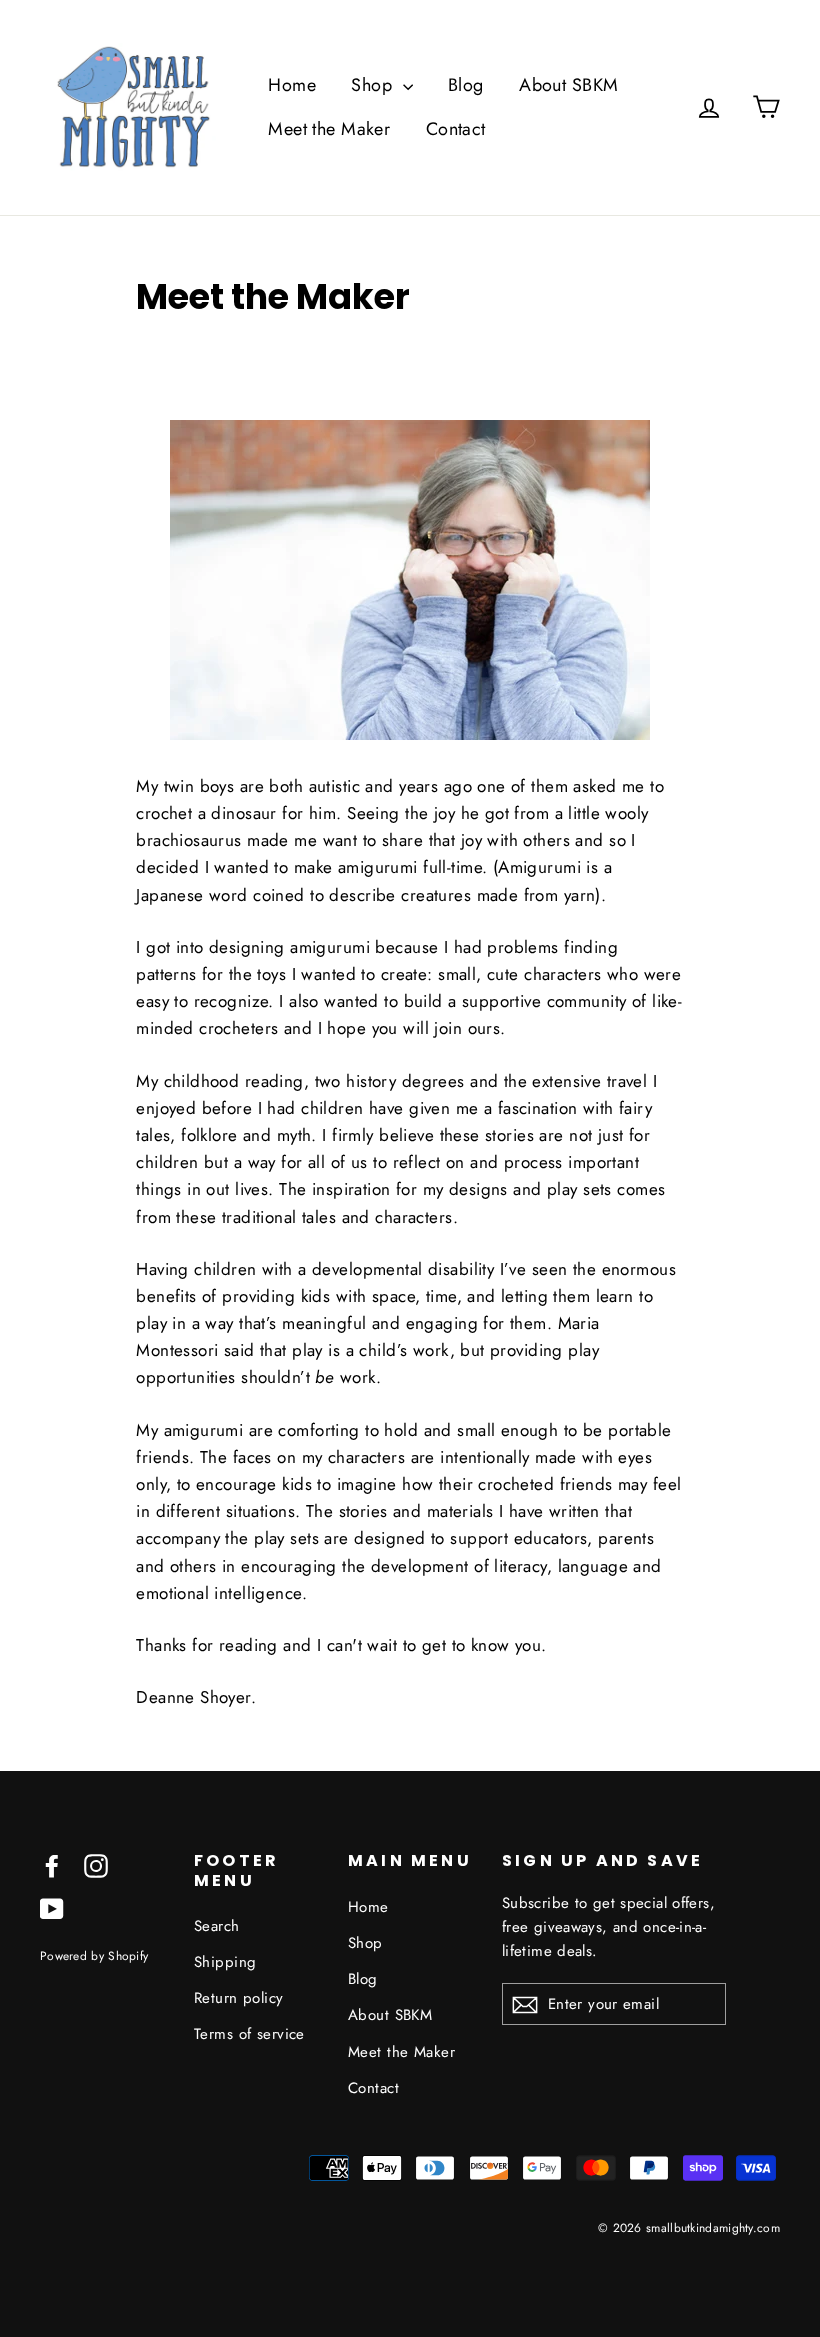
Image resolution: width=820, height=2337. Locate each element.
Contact (456, 129)
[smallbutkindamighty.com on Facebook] (52, 1864)
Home (292, 85)
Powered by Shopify (94, 1955)
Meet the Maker (329, 129)
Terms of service (249, 2034)
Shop (374, 85)
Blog (466, 85)
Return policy (239, 1998)
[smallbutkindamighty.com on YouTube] (52, 1907)
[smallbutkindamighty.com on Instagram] (96, 1864)
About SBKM (568, 85)
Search (217, 1926)
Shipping (225, 1962)
